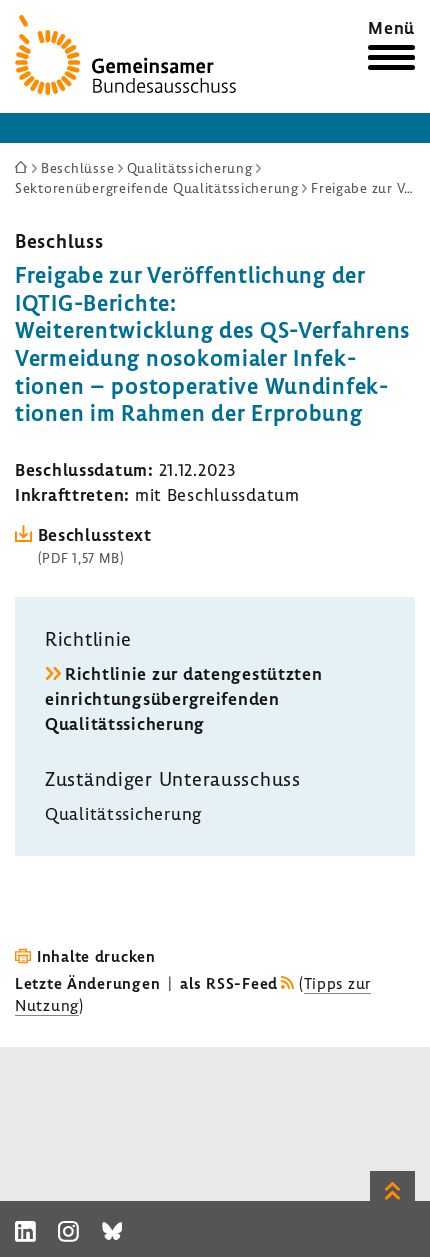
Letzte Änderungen (87, 983)
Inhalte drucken (96, 956)
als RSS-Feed (229, 983)
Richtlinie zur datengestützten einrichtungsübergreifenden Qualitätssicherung (184, 698)
